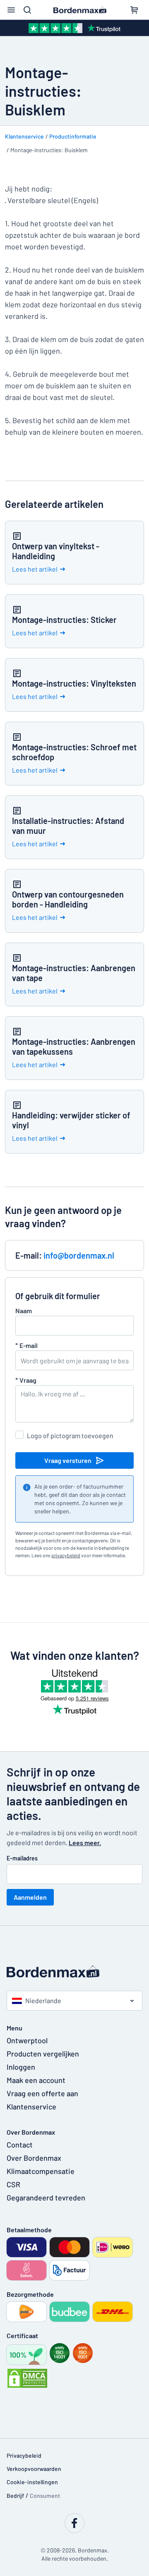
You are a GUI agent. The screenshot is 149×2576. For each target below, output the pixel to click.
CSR (13, 2184)
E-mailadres (22, 1858)
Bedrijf (15, 2496)
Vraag (26, 1380)
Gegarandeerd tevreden (46, 2198)
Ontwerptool (27, 2040)
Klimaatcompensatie (41, 2171)
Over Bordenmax (34, 2158)
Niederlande (43, 2000)
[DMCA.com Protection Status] (27, 2378)
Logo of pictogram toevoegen (70, 1435)
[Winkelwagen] (134, 10)
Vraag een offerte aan (42, 2093)
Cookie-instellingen (32, 2482)
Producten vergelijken (43, 2054)
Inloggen (21, 2067)
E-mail (26, 1345)
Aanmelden (30, 1897)
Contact (20, 2145)
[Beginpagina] (74, 1972)
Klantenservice (24, 136)
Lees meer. (85, 1842)
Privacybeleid (24, 2455)
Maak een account (36, 2080)
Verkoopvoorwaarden (34, 2469)
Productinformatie (73, 136)
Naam (24, 1311)
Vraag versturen (68, 1460)
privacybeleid (66, 1555)
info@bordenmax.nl (79, 1255)
